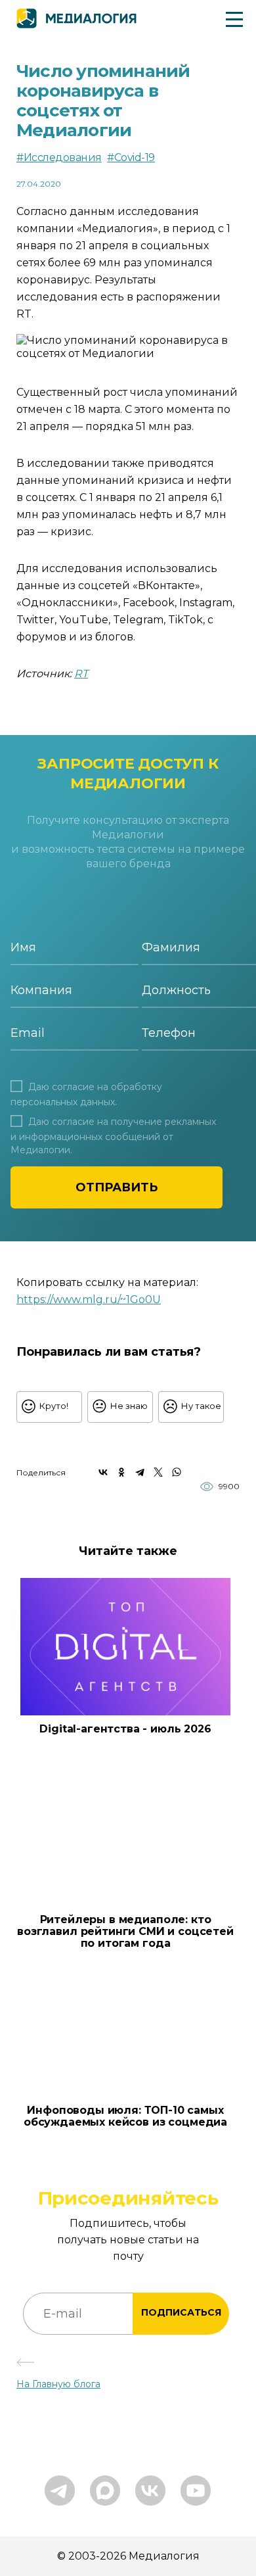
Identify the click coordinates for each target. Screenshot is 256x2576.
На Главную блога (58, 2384)
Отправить (117, 1187)
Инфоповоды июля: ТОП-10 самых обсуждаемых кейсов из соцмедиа (125, 2116)
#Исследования (59, 157)
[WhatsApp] (177, 1472)
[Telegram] (140, 1472)
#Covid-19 (131, 157)
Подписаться (181, 2312)
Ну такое (201, 1406)
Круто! (54, 1406)
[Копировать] (168, 1296)
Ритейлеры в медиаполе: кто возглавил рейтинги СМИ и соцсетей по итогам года (125, 1932)
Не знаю (129, 1406)
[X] (158, 1472)
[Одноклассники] (121, 1472)
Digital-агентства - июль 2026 (125, 1729)
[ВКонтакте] (103, 1472)
